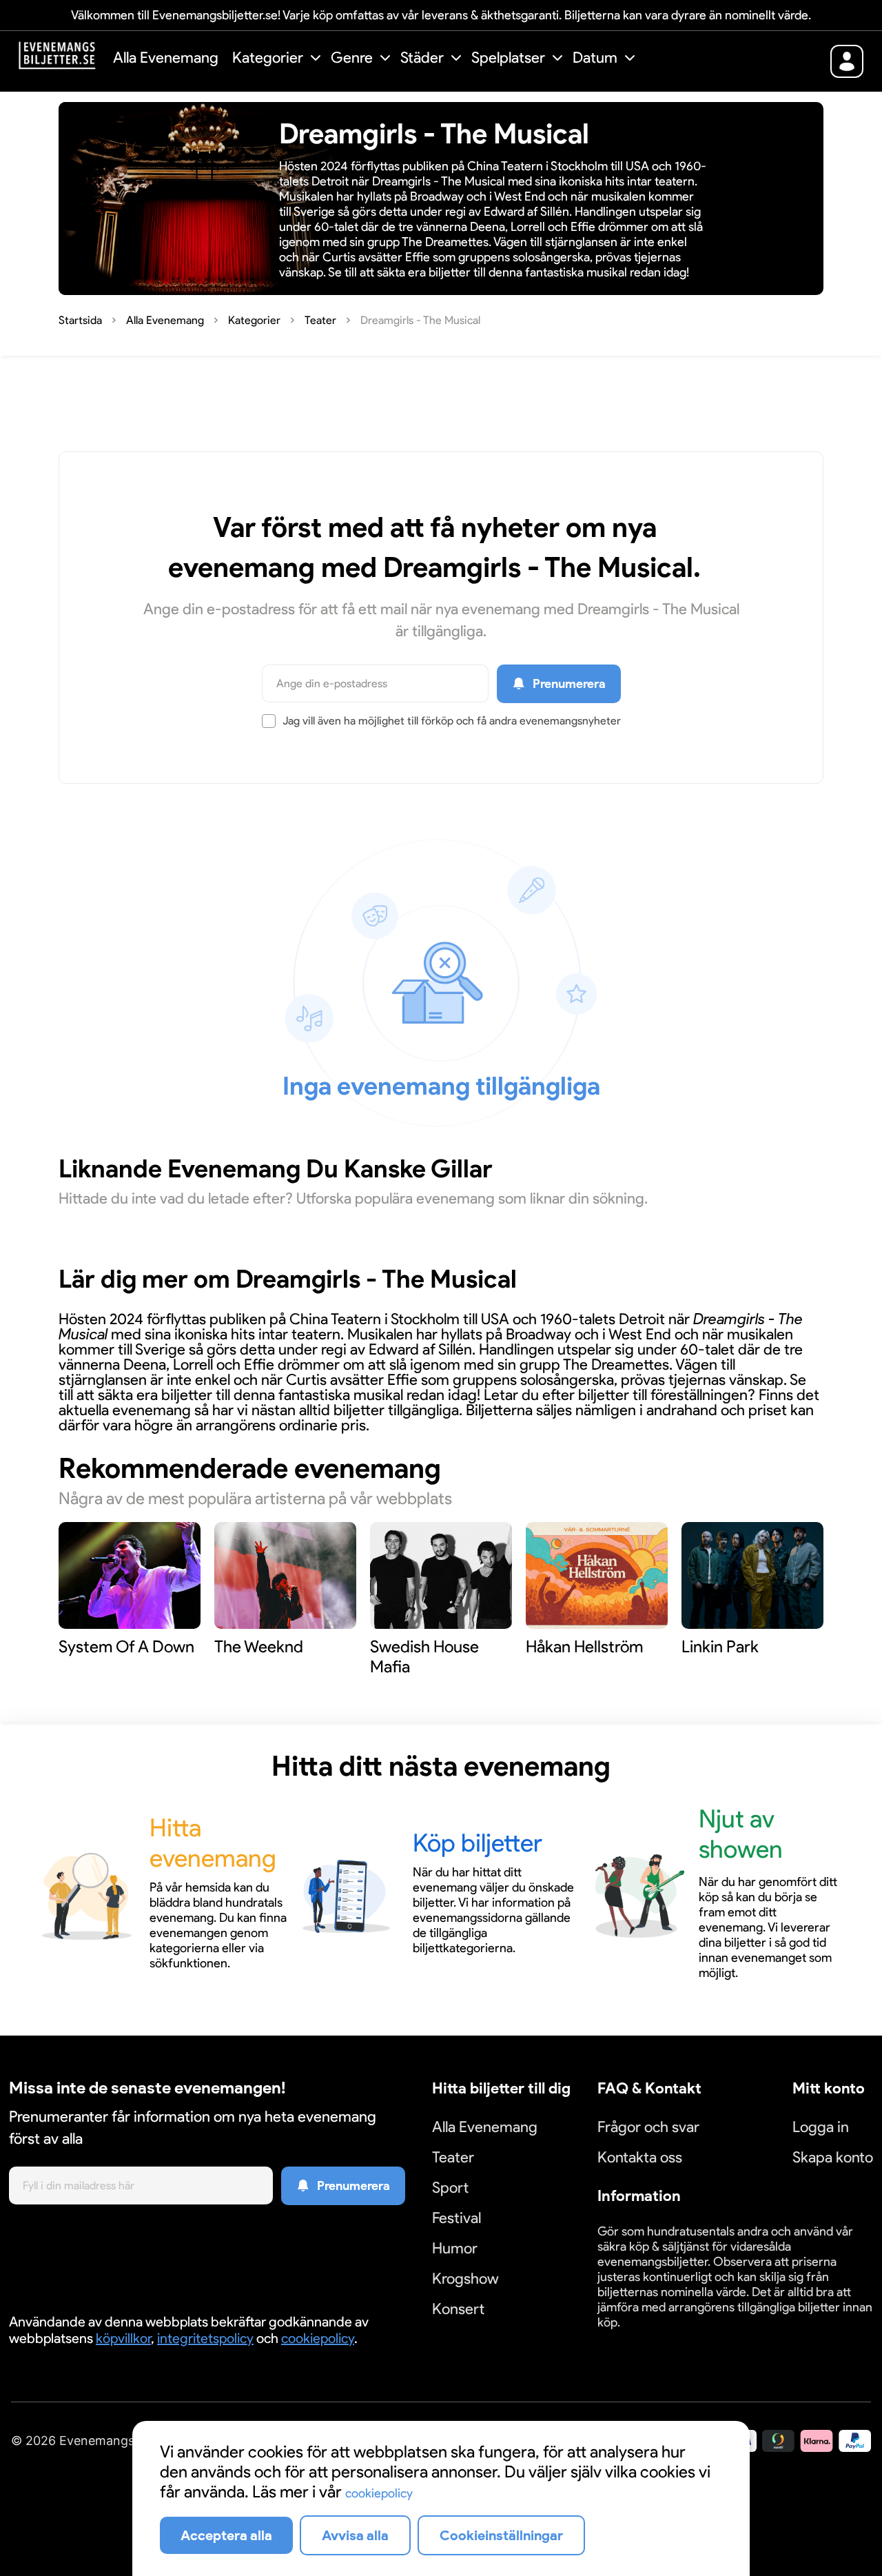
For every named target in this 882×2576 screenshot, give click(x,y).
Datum (595, 58)
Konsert (458, 2309)
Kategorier (268, 58)
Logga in (821, 2127)
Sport (450, 2188)
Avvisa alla (355, 2535)
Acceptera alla (226, 2535)
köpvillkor (123, 2338)
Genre (352, 58)
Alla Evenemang (166, 58)
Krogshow (465, 2279)
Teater (453, 2157)
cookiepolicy (318, 2338)
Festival (457, 2218)
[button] (278, 60)
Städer (422, 58)
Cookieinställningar (640, 2339)
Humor (455, 2248)
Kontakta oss (640, 2157)
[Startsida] (61, 60)
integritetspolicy (205, 2338)
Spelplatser (508, 58)
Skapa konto (833, 2157)
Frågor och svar (648, 2127)
